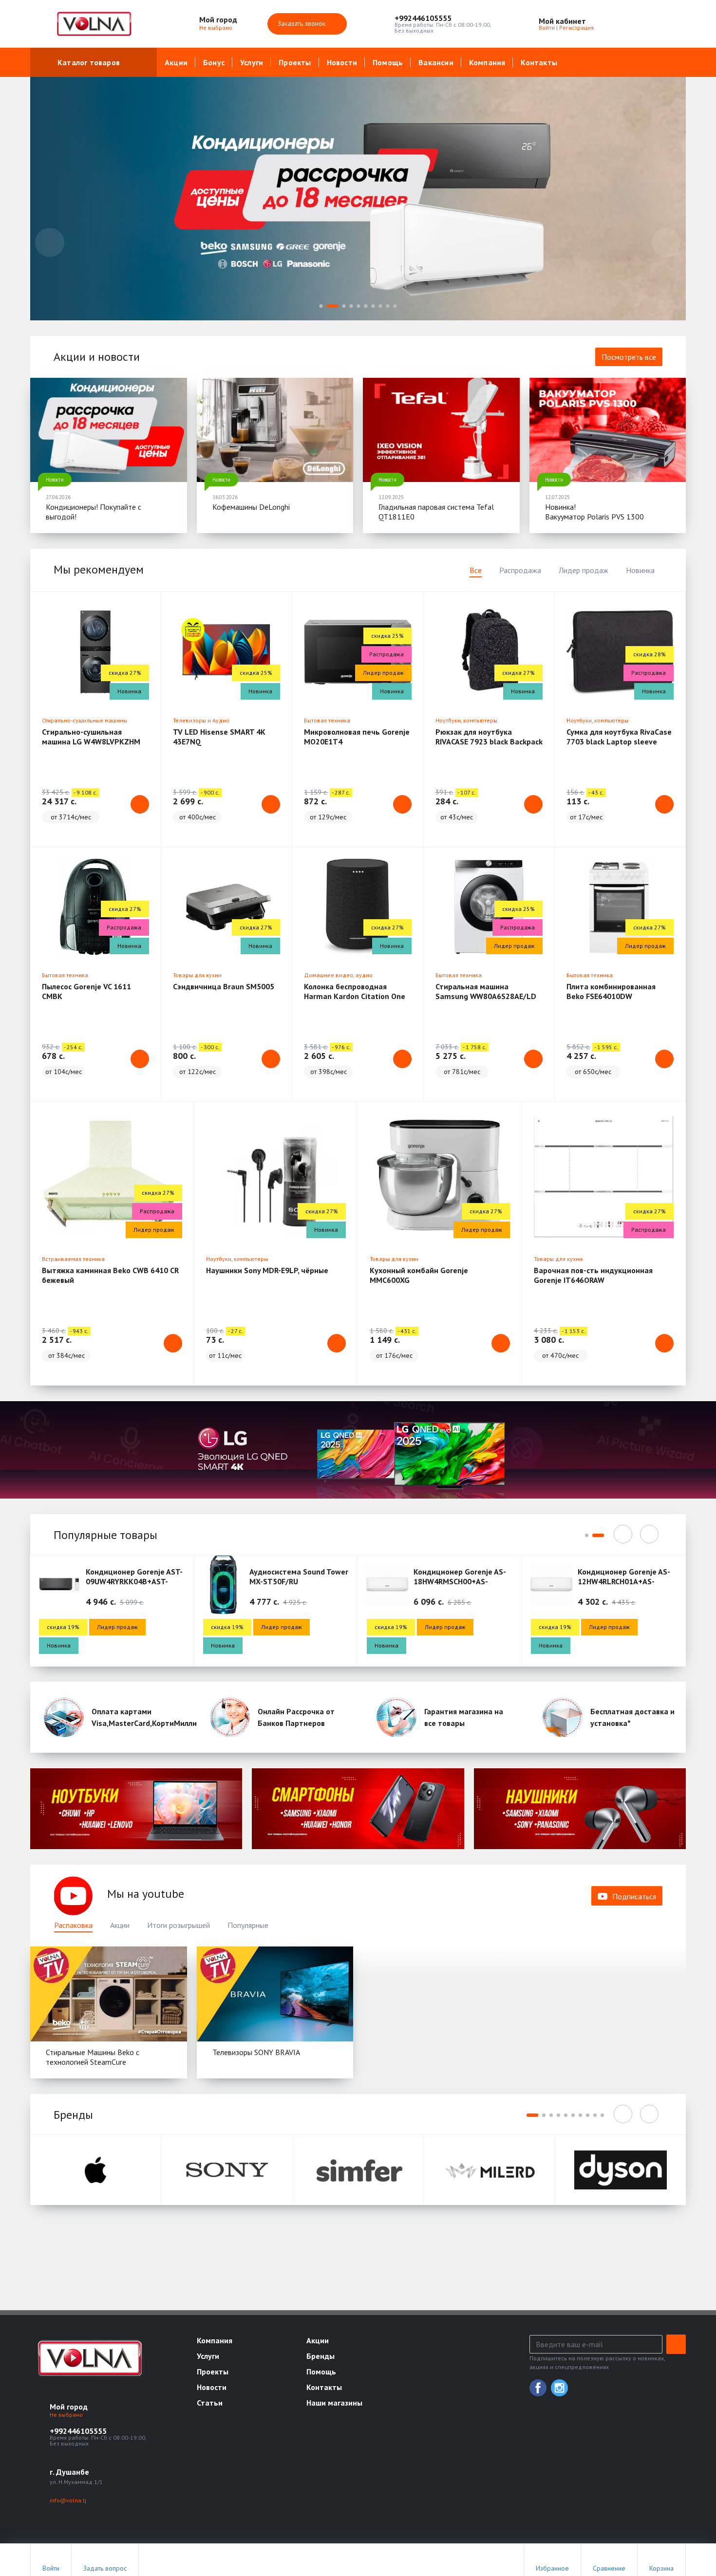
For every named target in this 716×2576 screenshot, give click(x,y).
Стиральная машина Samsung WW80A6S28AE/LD (486, 991)
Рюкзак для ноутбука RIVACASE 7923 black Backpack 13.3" (489, 741)
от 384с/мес (66, 1355)
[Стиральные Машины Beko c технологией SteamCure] (109, 1994)
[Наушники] (580, 1808)
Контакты (539, 62)
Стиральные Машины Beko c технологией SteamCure (93, 2057)
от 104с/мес (64, 1072)
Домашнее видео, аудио (338, 975)
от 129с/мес (328, 817)
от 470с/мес (560, 1355)
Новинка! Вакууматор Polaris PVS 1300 (594, 512)
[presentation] (50, 242)
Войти (547, 28)
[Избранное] (625, 24)
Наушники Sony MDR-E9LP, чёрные (267, 1270)
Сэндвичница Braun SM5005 (224, 986)
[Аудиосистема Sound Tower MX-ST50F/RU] (224, 1584)
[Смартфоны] (358, 1808)
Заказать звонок (303, 23)
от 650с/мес (593, 1072)
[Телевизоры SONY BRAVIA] (275, 1994)
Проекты (295, 62)
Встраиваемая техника (73, 1259)
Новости (342, 62)
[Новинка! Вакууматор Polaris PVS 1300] (608, 430)
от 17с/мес (586, 817)
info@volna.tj (68, 2500)
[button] (443, 18)
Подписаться (634, 1896)
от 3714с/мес (71, 817)
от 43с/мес (457, 817)
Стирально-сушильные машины (85, 720)
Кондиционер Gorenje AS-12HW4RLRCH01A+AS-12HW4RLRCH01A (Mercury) (625, 1581)
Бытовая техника (327, 720)
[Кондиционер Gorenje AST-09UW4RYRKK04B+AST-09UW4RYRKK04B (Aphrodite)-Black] (59, 1584)
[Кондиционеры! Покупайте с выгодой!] (109, 430)
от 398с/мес (329, 1072)
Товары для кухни (197, 975)
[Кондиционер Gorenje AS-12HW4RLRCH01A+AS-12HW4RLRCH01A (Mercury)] (551, 1584)
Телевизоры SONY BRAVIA (256, 2052)
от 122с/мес (198, 1072)
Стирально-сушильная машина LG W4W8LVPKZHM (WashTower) (91, 741)
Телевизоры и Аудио (201, 720)
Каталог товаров (89, 62)
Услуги (252, 62)
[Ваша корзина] (670, 24)
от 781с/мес (462, 1072)
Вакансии (436, 62)
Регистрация (576, 28)
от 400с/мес (198, 817)
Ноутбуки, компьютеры (466, 720)
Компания (487, 62)
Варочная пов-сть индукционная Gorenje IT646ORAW (593, 1275)
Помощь (388, 62)
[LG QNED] (358, 1450)
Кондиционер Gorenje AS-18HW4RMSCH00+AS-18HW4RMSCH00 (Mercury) (460, 1581)
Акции (176, 62)
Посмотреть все (629, 357)
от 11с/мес (225, 1355)
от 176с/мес (394, 1355)
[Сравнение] (647, 24)
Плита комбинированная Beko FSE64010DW (611, 991)
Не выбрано (217, 28)
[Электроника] (136, 1808)
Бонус (214, 62)
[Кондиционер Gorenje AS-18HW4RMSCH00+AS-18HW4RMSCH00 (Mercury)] (387, 1584)
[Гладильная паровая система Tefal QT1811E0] (441, 430)
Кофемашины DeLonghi (251, 507)
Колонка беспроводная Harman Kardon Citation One (355, 991)
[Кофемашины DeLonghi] (275, 430)
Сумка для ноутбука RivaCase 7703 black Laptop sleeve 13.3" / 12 (619, 741)
